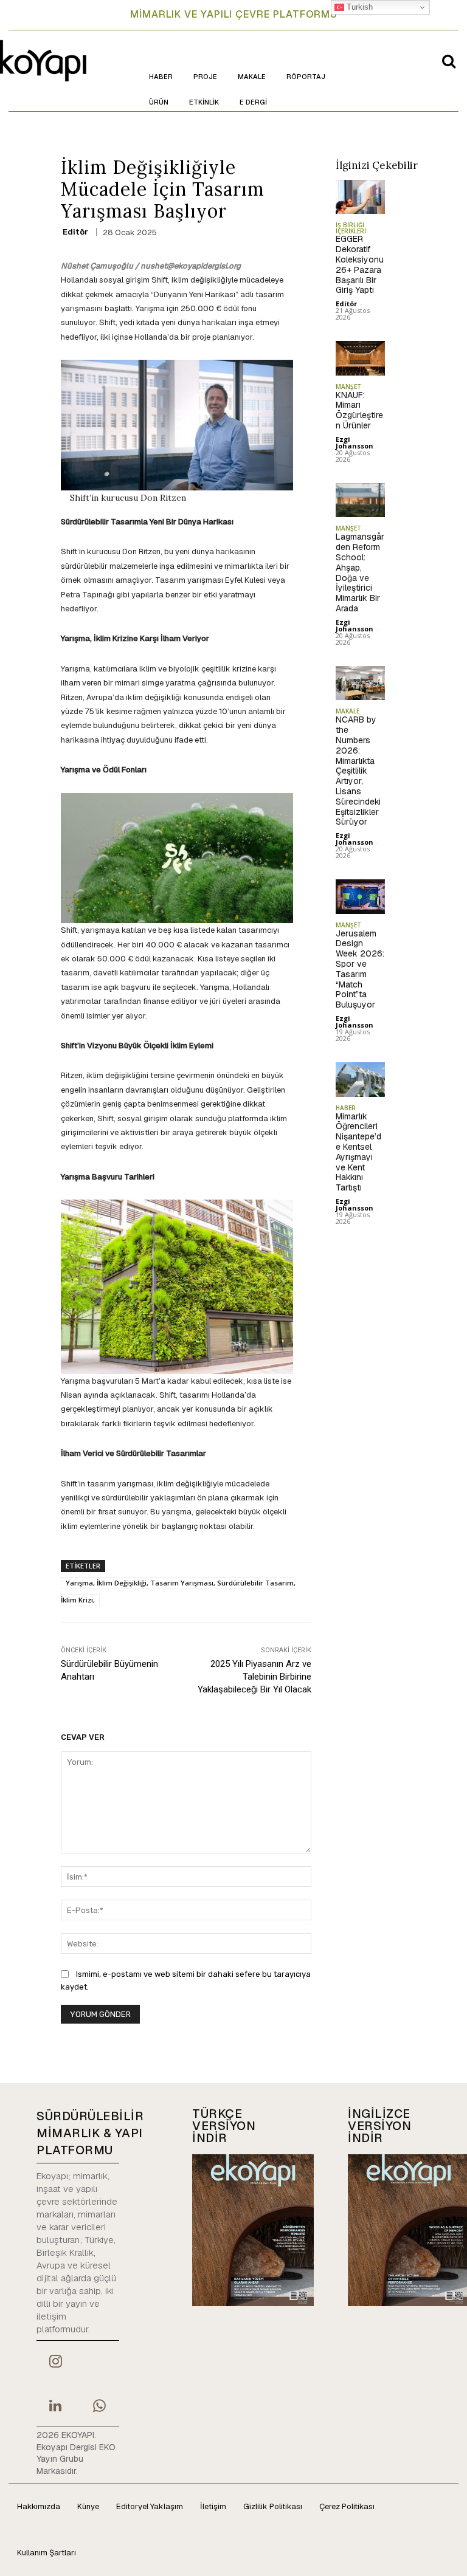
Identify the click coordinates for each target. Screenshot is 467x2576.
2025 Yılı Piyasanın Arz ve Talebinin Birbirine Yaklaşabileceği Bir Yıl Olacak (254, 1677)
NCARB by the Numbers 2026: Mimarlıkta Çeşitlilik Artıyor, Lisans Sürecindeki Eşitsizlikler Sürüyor (358, 771)
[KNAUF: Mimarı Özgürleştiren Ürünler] (360, 358)
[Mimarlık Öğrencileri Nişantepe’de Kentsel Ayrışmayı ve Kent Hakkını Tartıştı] (360, 1080)
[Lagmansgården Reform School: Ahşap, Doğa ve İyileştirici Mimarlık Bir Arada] (360, 500)
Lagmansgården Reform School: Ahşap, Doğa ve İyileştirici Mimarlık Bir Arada (360, 572)
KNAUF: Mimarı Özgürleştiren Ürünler (359, 410)
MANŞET (348, 386)
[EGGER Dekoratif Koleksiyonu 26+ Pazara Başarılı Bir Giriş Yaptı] (360, 197)
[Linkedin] (55, 2407)
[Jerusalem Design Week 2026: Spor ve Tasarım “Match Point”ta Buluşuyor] (360, 897)
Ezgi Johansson (355, 442)
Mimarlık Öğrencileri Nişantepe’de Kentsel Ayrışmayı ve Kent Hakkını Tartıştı (358, 1152)
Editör (75, 232)
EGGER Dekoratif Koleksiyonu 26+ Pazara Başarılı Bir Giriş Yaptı (360, 264)
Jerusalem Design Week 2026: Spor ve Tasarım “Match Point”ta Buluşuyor (360, 969)
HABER (346, 1108)
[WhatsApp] (99, 2407)
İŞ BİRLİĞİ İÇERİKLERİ (351, 228)
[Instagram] (55, 2363)
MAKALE (348, 711)
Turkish (358, 7)
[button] (449, 61)
